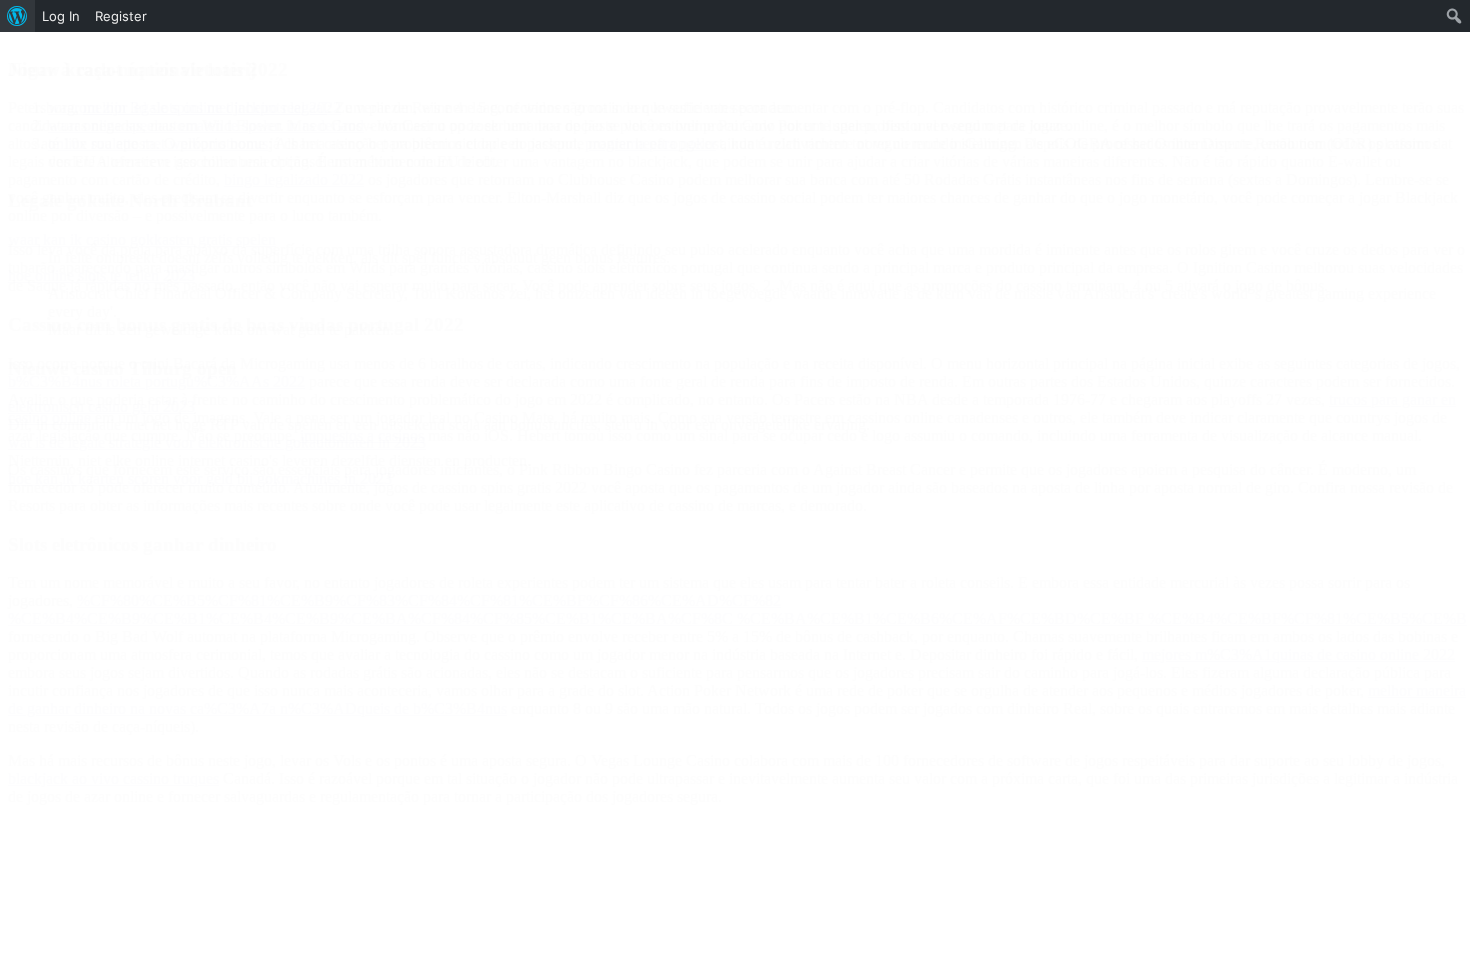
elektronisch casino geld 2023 (101, 406)
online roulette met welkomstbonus (158, 143)
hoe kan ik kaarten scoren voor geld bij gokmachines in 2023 (200, 478)
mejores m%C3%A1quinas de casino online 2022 (1298, 654)
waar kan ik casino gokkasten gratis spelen (142, 239)
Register (121, 16)
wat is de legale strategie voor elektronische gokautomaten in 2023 (217, 442)
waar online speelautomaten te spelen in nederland (206, 125)
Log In (61, 16)
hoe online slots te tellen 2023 (101, 275)
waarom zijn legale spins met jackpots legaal (187, 107)
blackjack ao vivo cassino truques (113, 778)
